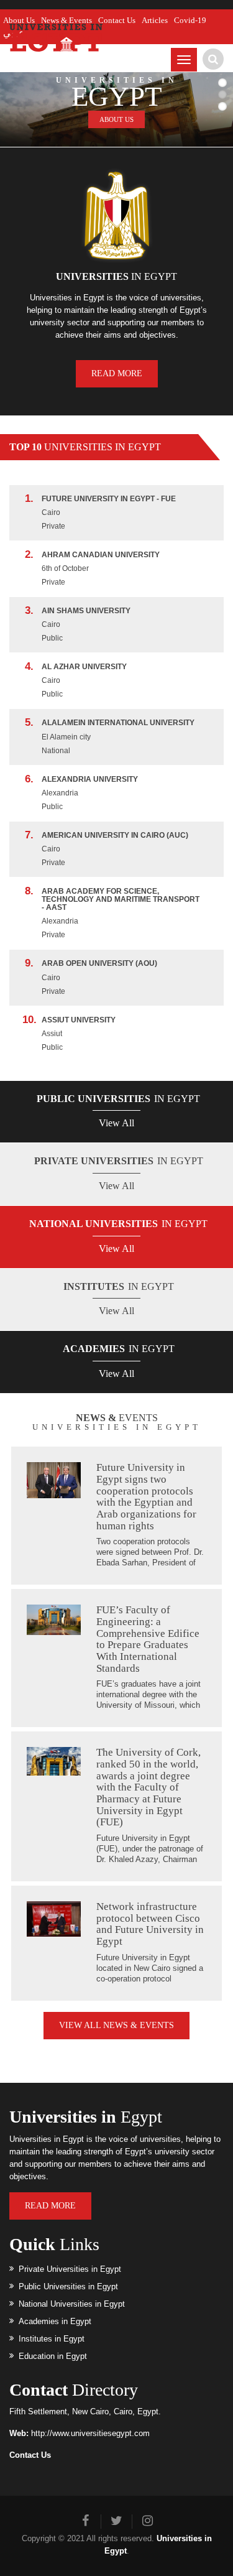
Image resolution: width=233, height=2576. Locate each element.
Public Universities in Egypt (68, 2286)
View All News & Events (116, 2025)
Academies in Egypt (55, 2321)
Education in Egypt (53, 2356)
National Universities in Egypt (72, 2304)
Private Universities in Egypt (70, 2269)
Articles (155, 20)
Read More (117, 373)
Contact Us (117, 20)
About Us (19, 20)
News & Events (66, 20)
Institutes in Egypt (52, 2339)
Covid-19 (190, 20)
